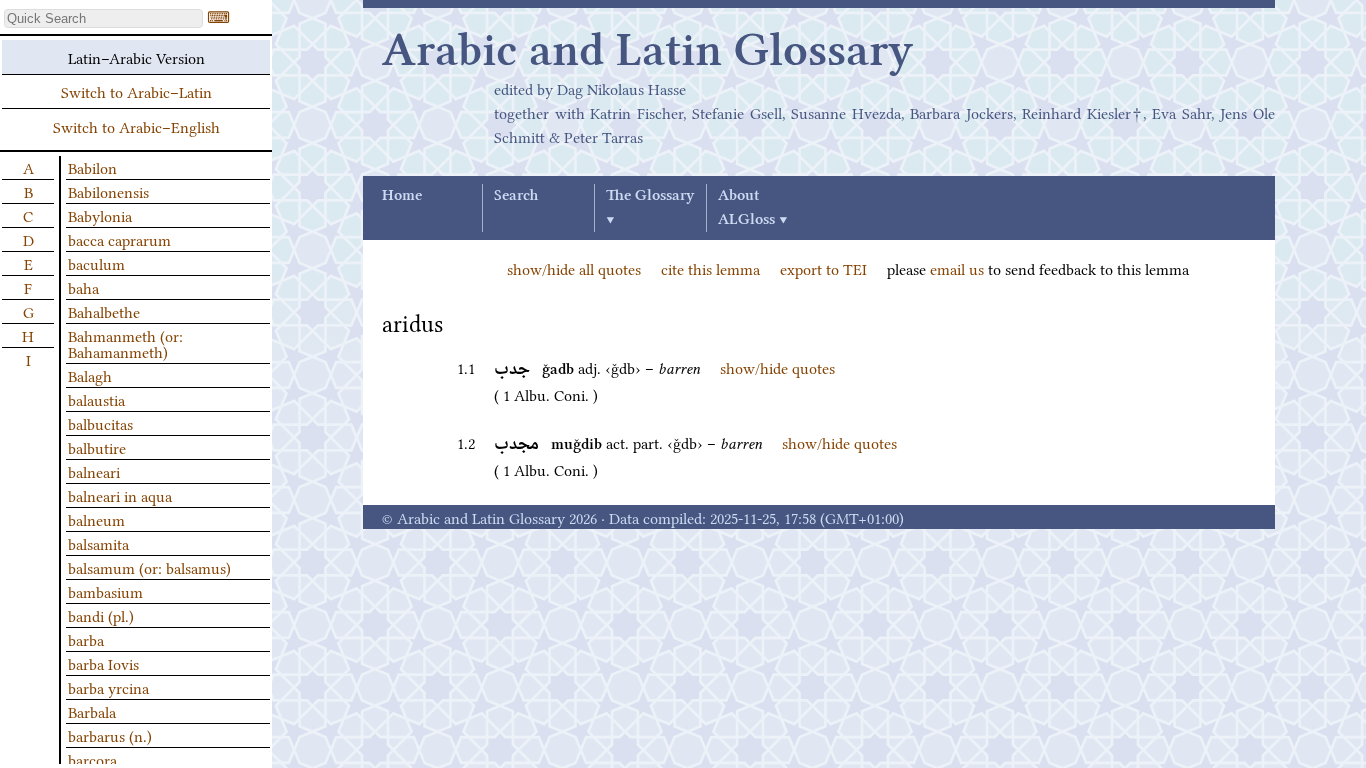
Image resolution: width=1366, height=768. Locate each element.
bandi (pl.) (101, 615)
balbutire (97, 447)
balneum (96, 519)
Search (516, 196)
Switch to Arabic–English (136, 126)
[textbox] (103, 18)
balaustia (96, 399)
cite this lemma (710, 268)
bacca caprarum (119, 239)
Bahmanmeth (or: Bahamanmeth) (125, 343)
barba (86, 639)
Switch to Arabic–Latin (136, 91)
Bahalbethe (104, 311)
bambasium (105, 591)
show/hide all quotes (574, 268)
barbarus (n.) (110, 735)
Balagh (90, 375)
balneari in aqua (120, 495)
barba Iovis (103, 663)
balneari (94, 471)
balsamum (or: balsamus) (149, 567)
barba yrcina (108, 687)
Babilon (92, 167)
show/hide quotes (777, 367)
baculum (96, 263)
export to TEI (823, 268)
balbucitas (100, 423)
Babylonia (100, 215)
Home (402, 196)
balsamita (98, 543)
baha (83, 287)
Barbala (92, 711)
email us (957, 268)
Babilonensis (108, 191)
